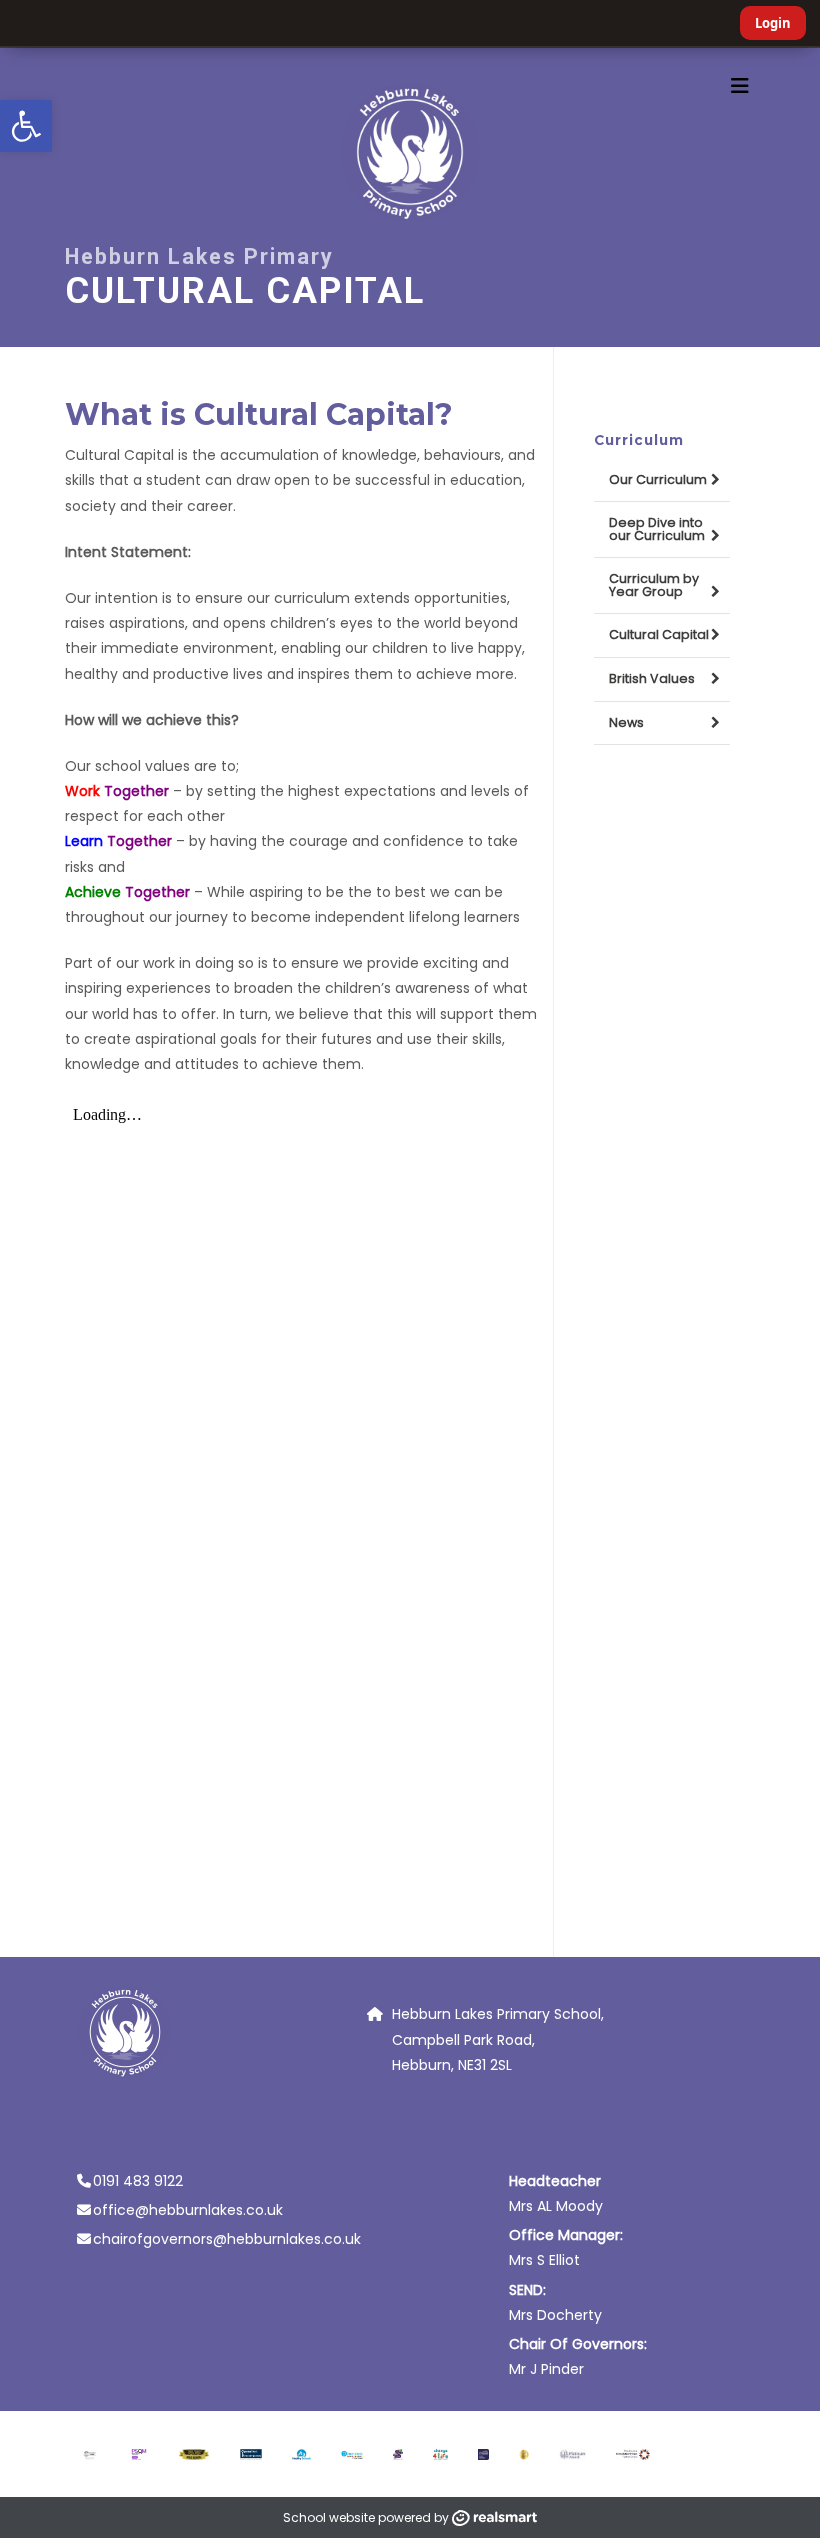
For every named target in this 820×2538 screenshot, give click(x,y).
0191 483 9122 (138, 2181)
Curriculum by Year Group (654, 585)
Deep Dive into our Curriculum (657, 529)
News (626, 722)
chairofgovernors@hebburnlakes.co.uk (227, 2239)
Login (773, 23)
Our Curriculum (658, 479)
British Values (652, 678)
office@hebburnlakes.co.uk (188, 2210)
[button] (26, 126)
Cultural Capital (659, 634)
